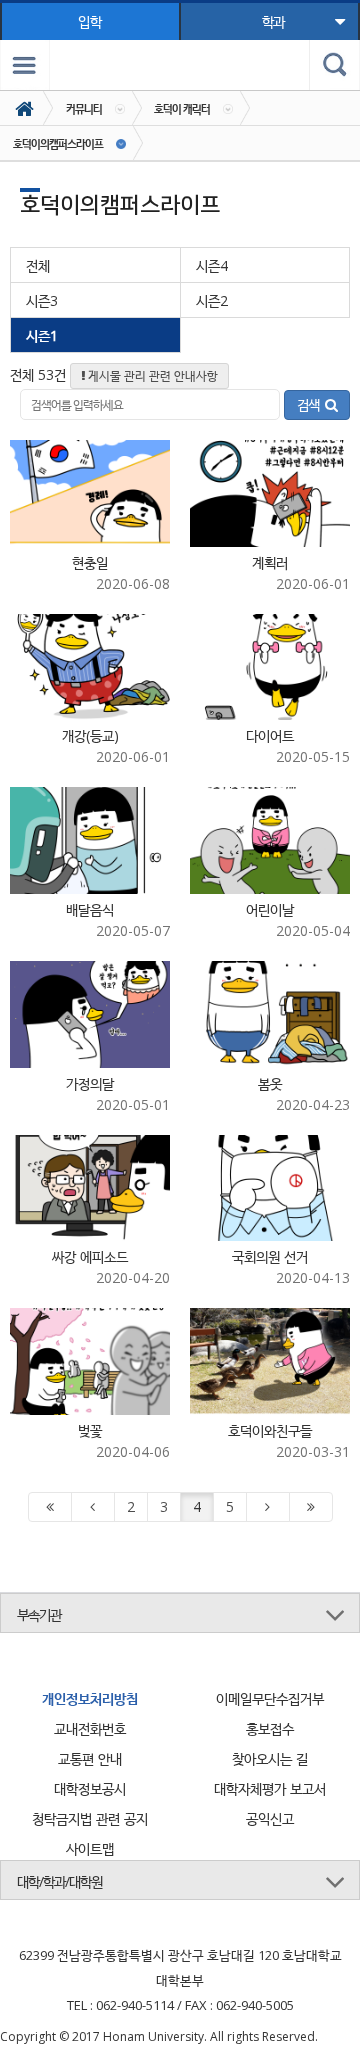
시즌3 (42, 300)
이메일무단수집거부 (270, 1698)
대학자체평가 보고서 (270, 1788)
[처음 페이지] (50, 1507)
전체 (38, 265)
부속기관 (39, 1614)
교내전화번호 (90, 1728)
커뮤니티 (84, 108)
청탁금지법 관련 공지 (90, 1818)
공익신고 (270, 1818)
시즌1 (42, 335)
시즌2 (212, 300)
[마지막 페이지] (311, 1507)
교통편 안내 (90, 1758)
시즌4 (212, 265)
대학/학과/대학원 (59, 1881)
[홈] (26, 108)
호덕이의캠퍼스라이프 (58, 143)
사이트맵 (90, 1848)
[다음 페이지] (268, 1507)
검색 (311, 404)
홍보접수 (270, 1728)
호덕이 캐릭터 (182, 108)
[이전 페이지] (93, 1507)
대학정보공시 (90, 1788)
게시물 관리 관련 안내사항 (151, 375)
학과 (273, 21)
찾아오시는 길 (270, 1758)
